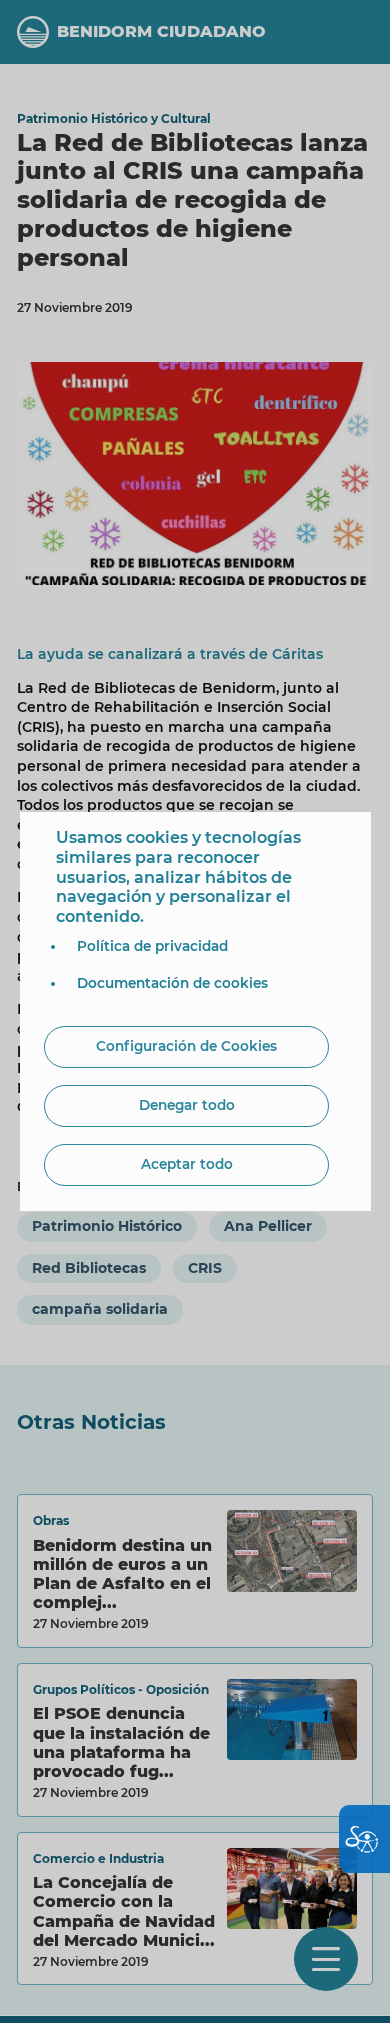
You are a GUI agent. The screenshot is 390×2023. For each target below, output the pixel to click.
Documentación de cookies (172, 983)
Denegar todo (187, 1105)
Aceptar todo (187, 1164)
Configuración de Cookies (186, 1046)
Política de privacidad (152, 946)
